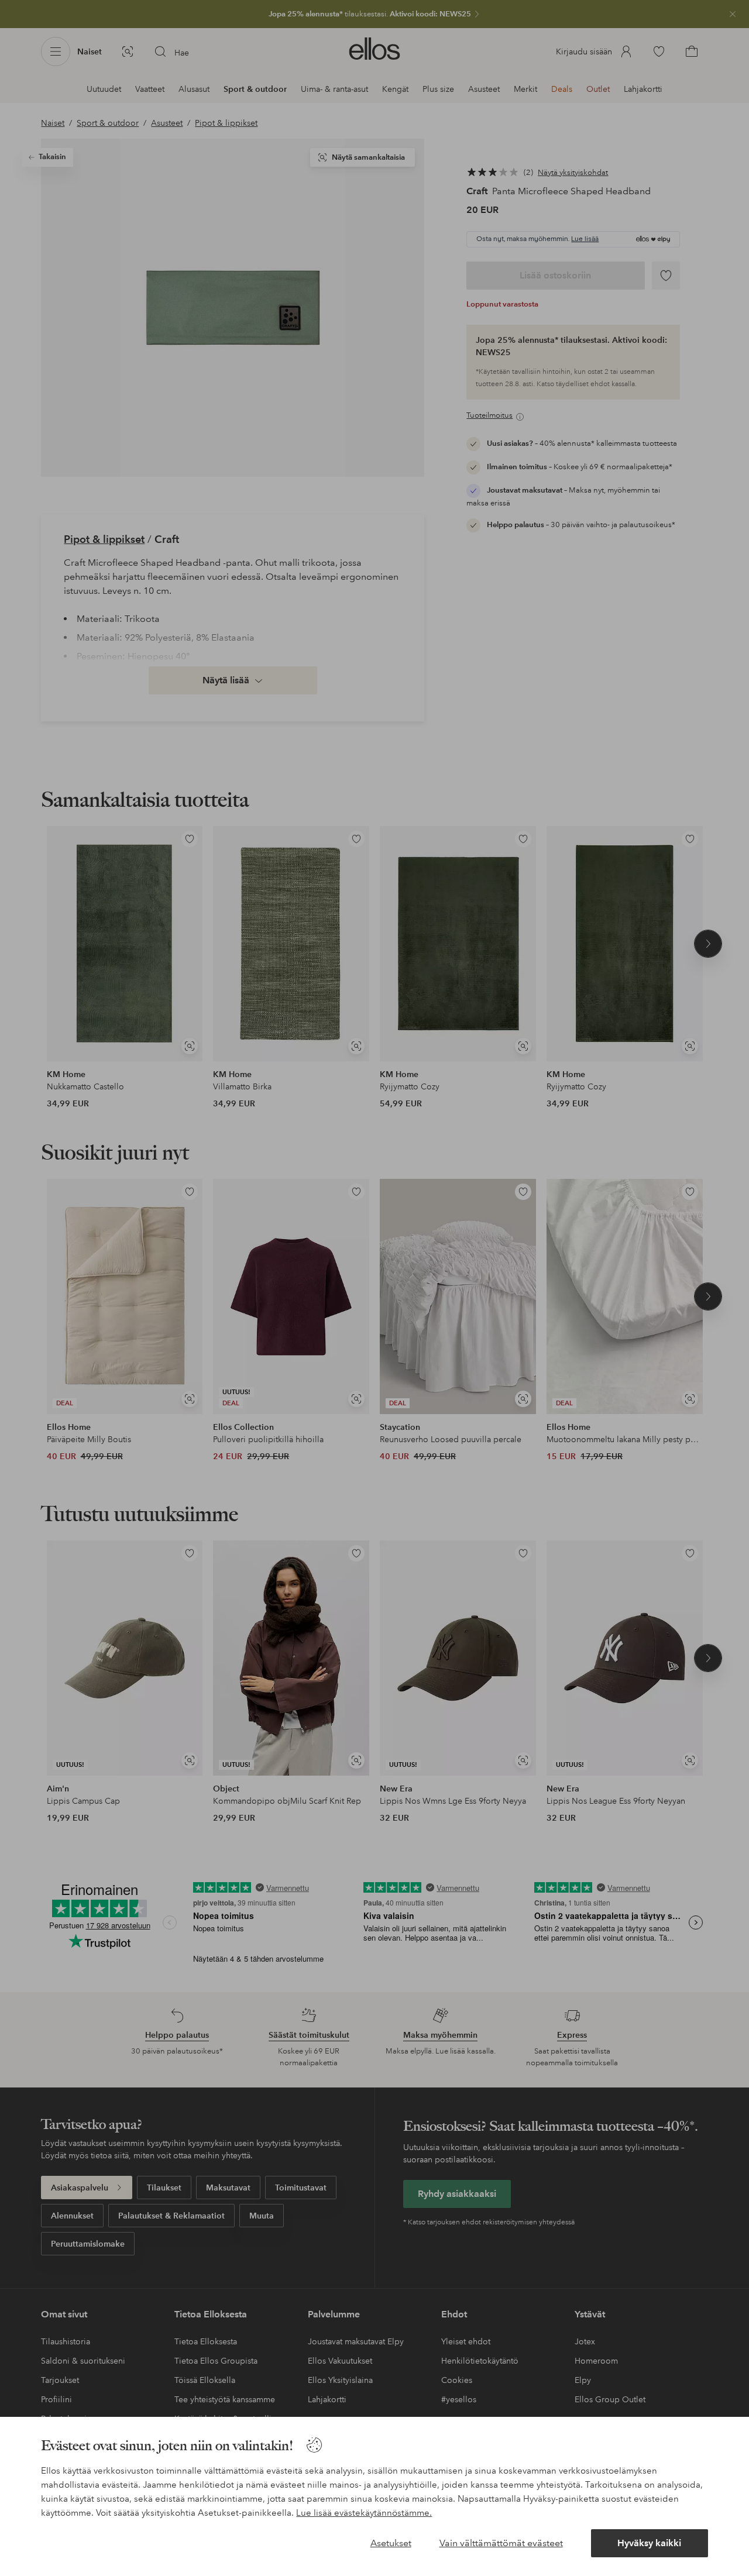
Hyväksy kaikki (649, 2543)
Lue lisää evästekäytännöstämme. (364, 2513)
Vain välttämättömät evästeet (501, 2543)
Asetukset (391, 2543)
